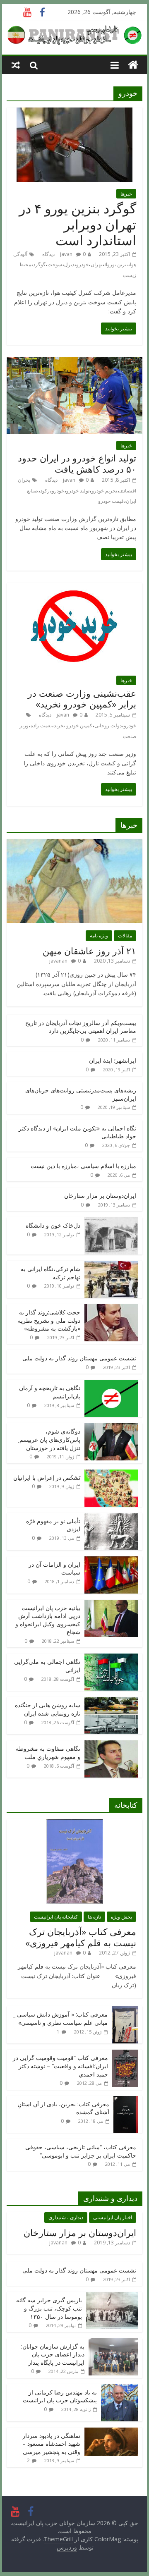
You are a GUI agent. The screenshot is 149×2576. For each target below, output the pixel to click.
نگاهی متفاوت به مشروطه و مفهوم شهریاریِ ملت (48, 1753)
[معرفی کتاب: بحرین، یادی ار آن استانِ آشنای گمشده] (126, 2100)
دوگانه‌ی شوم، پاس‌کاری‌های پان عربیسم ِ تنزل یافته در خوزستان (49, 1439)
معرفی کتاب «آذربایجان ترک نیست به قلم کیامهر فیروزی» (81, 1937)
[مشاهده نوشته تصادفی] (16, 65)
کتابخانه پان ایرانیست (56, 1917)
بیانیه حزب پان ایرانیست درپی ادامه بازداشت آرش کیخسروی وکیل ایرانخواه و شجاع (48, 1620)
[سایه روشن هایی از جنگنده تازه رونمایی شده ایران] (111, 1701)
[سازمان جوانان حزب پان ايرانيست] (133, 65)
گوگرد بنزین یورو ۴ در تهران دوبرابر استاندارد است (78, 224)
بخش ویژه (121, 1917)
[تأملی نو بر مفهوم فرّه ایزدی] (111, 1517)
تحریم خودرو (104, 491)
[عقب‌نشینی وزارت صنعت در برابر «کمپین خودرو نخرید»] (74, 588)
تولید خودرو (78, 491)
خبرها (126, 194)
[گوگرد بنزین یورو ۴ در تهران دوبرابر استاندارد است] (74, 112)
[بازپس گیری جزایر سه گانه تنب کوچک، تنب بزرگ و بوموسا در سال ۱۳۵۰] (112, 2296)
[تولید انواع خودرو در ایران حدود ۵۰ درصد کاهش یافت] (74, 362)
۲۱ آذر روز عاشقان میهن (89, 951)
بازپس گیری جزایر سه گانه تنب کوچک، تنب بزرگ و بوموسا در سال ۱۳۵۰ (49, 2308)
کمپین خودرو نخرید (73, 725)
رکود (45, 491)
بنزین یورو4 (116, 264)
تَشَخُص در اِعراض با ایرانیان (47, 1478)
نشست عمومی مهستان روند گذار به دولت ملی (79, 1358)
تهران (96, 264)
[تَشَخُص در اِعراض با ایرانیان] (111, 1474)
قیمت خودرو (111, 501)
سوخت (55, 264)
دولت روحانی (108, 725)
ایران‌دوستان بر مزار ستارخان (100, 1196)
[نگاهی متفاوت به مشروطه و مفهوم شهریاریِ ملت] (111, 1745)
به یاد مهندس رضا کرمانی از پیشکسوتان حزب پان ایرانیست (60, 2396)
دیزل (69, 264)
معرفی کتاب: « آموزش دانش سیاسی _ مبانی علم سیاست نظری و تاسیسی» (60, 2018)
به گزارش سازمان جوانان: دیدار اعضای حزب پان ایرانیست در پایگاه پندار (53, 2354)
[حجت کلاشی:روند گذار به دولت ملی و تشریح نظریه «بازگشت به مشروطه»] (111, 1308)
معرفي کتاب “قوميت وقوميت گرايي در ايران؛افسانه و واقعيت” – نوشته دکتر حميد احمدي (60, 2066)
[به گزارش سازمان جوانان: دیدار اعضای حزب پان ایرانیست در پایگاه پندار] (113, 2343)
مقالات (125, 936)
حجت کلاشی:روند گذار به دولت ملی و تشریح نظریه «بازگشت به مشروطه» (49, 1320)
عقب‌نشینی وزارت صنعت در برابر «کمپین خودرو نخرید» (82, 698)
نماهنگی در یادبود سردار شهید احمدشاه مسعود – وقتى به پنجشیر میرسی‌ (51, 2444)
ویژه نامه (99, 936)
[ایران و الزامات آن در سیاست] (111, 1561)
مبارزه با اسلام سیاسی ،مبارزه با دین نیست (83, 1166)
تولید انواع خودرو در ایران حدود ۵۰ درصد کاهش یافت (77, 463)
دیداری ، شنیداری (66, 2217)
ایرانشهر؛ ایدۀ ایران (113, 1060)
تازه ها (94, 1917)
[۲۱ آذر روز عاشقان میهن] (74, 843)
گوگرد (39, 264)
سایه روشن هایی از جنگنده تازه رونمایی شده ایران (48, 1709)
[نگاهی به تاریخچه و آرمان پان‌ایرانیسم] (111, 1384)
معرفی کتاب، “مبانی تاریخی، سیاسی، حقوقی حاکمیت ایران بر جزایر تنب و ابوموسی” (81, 2151)
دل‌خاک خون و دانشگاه (53, 1225)
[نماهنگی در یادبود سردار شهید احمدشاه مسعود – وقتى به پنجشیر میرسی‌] (111, 2432)
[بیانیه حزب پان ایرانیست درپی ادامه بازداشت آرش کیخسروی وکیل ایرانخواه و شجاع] (111, 1604)
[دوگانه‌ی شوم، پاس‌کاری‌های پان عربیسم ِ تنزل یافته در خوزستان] (111, 1428)
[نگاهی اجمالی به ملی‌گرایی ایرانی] (111, 1658)
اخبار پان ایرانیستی (113, 2217)
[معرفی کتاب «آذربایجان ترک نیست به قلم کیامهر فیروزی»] (74, 1824)
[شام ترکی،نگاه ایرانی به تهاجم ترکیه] (111, 1265)
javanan (58, 961)
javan (66, 254)
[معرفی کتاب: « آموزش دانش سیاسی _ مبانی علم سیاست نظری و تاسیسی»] (125, 2011)
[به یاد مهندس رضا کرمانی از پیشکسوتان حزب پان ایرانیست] (120, 2388)
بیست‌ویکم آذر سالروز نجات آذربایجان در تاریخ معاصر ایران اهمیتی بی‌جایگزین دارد (81, 1027)
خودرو (82, 264)
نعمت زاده (41, 725)
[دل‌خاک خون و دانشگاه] (111, 1222)
